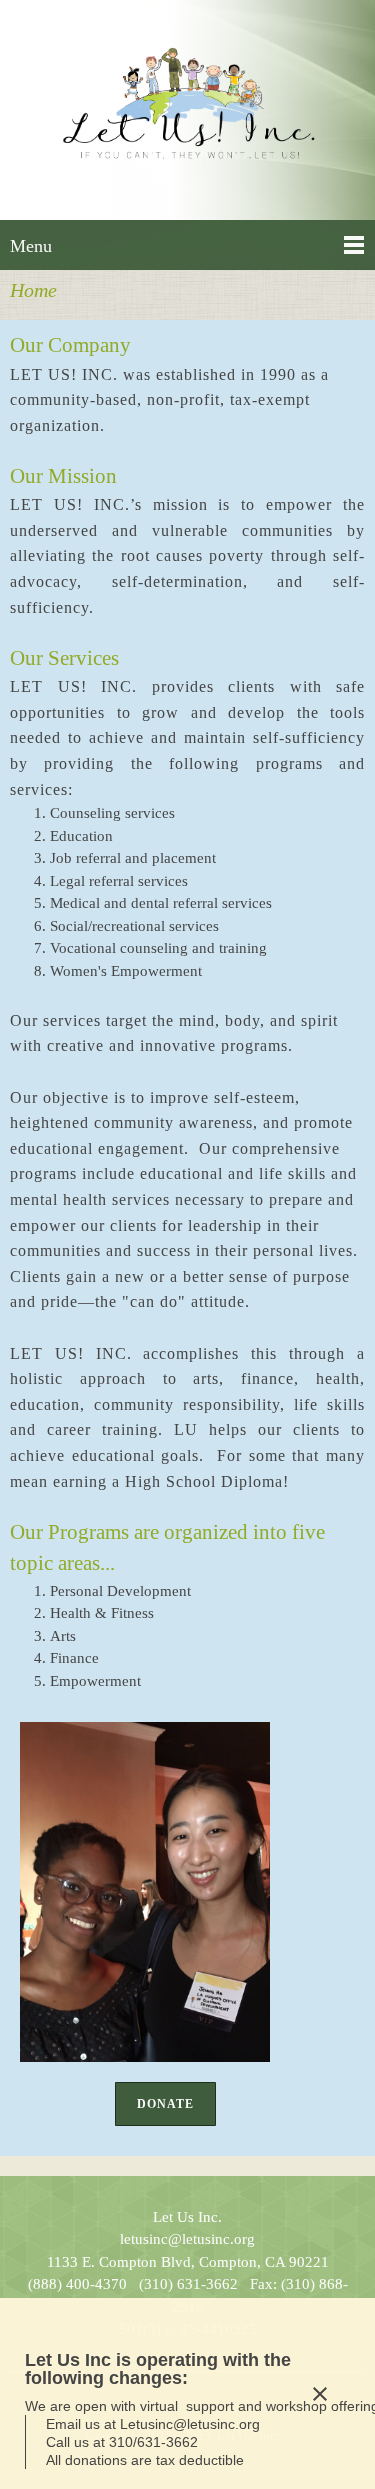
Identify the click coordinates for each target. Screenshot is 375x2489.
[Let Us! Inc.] (187, 110)
